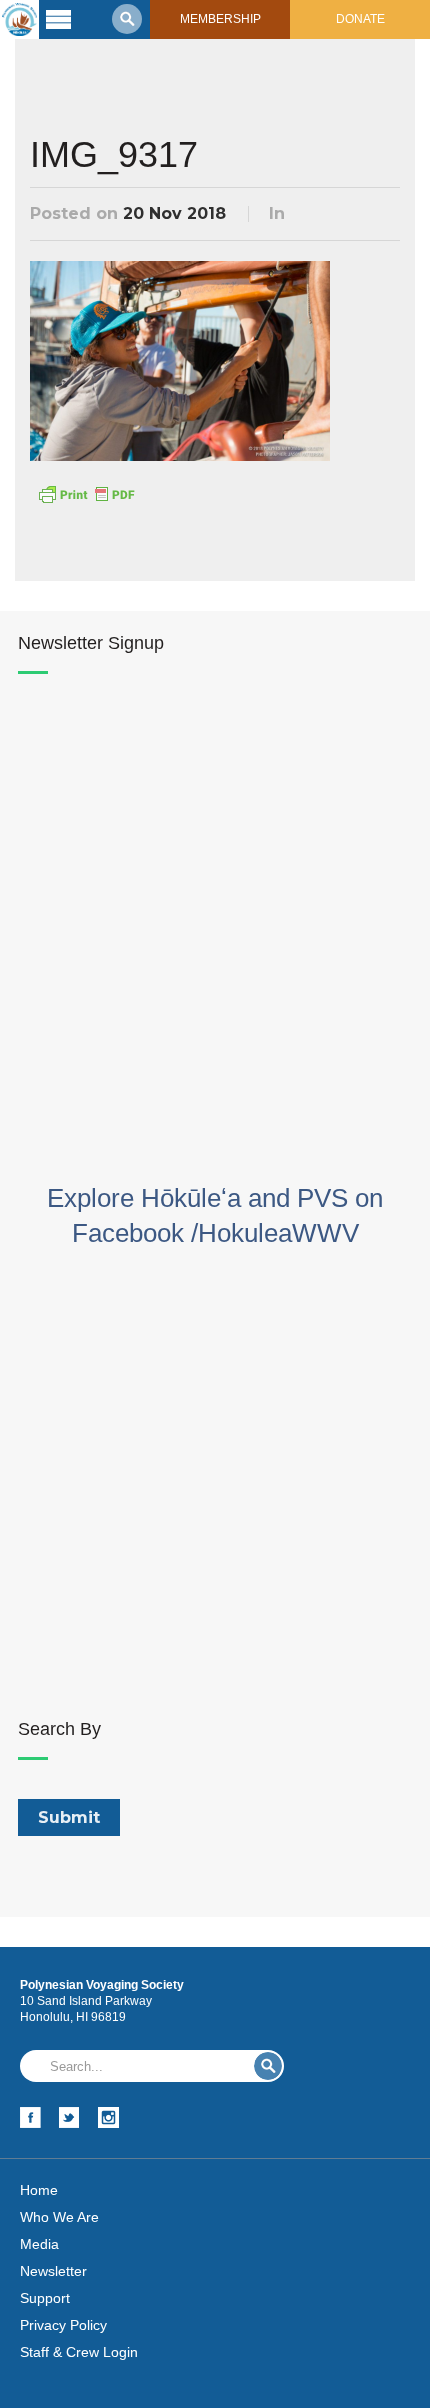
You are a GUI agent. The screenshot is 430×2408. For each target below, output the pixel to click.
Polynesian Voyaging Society (19, 19)
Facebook (30, 2117)
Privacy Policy (63, 2325)
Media (39, 2244)
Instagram (108, 2117)
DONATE (360, 19)
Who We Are (59, 2217)
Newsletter (53, 2271)
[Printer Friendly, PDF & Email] (86, 493)
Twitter (69, 2117)
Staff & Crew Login (79, 2352)
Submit (268, 2066)
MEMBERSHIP (220, 19)
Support (45, 2298)
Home (39, 2190)
